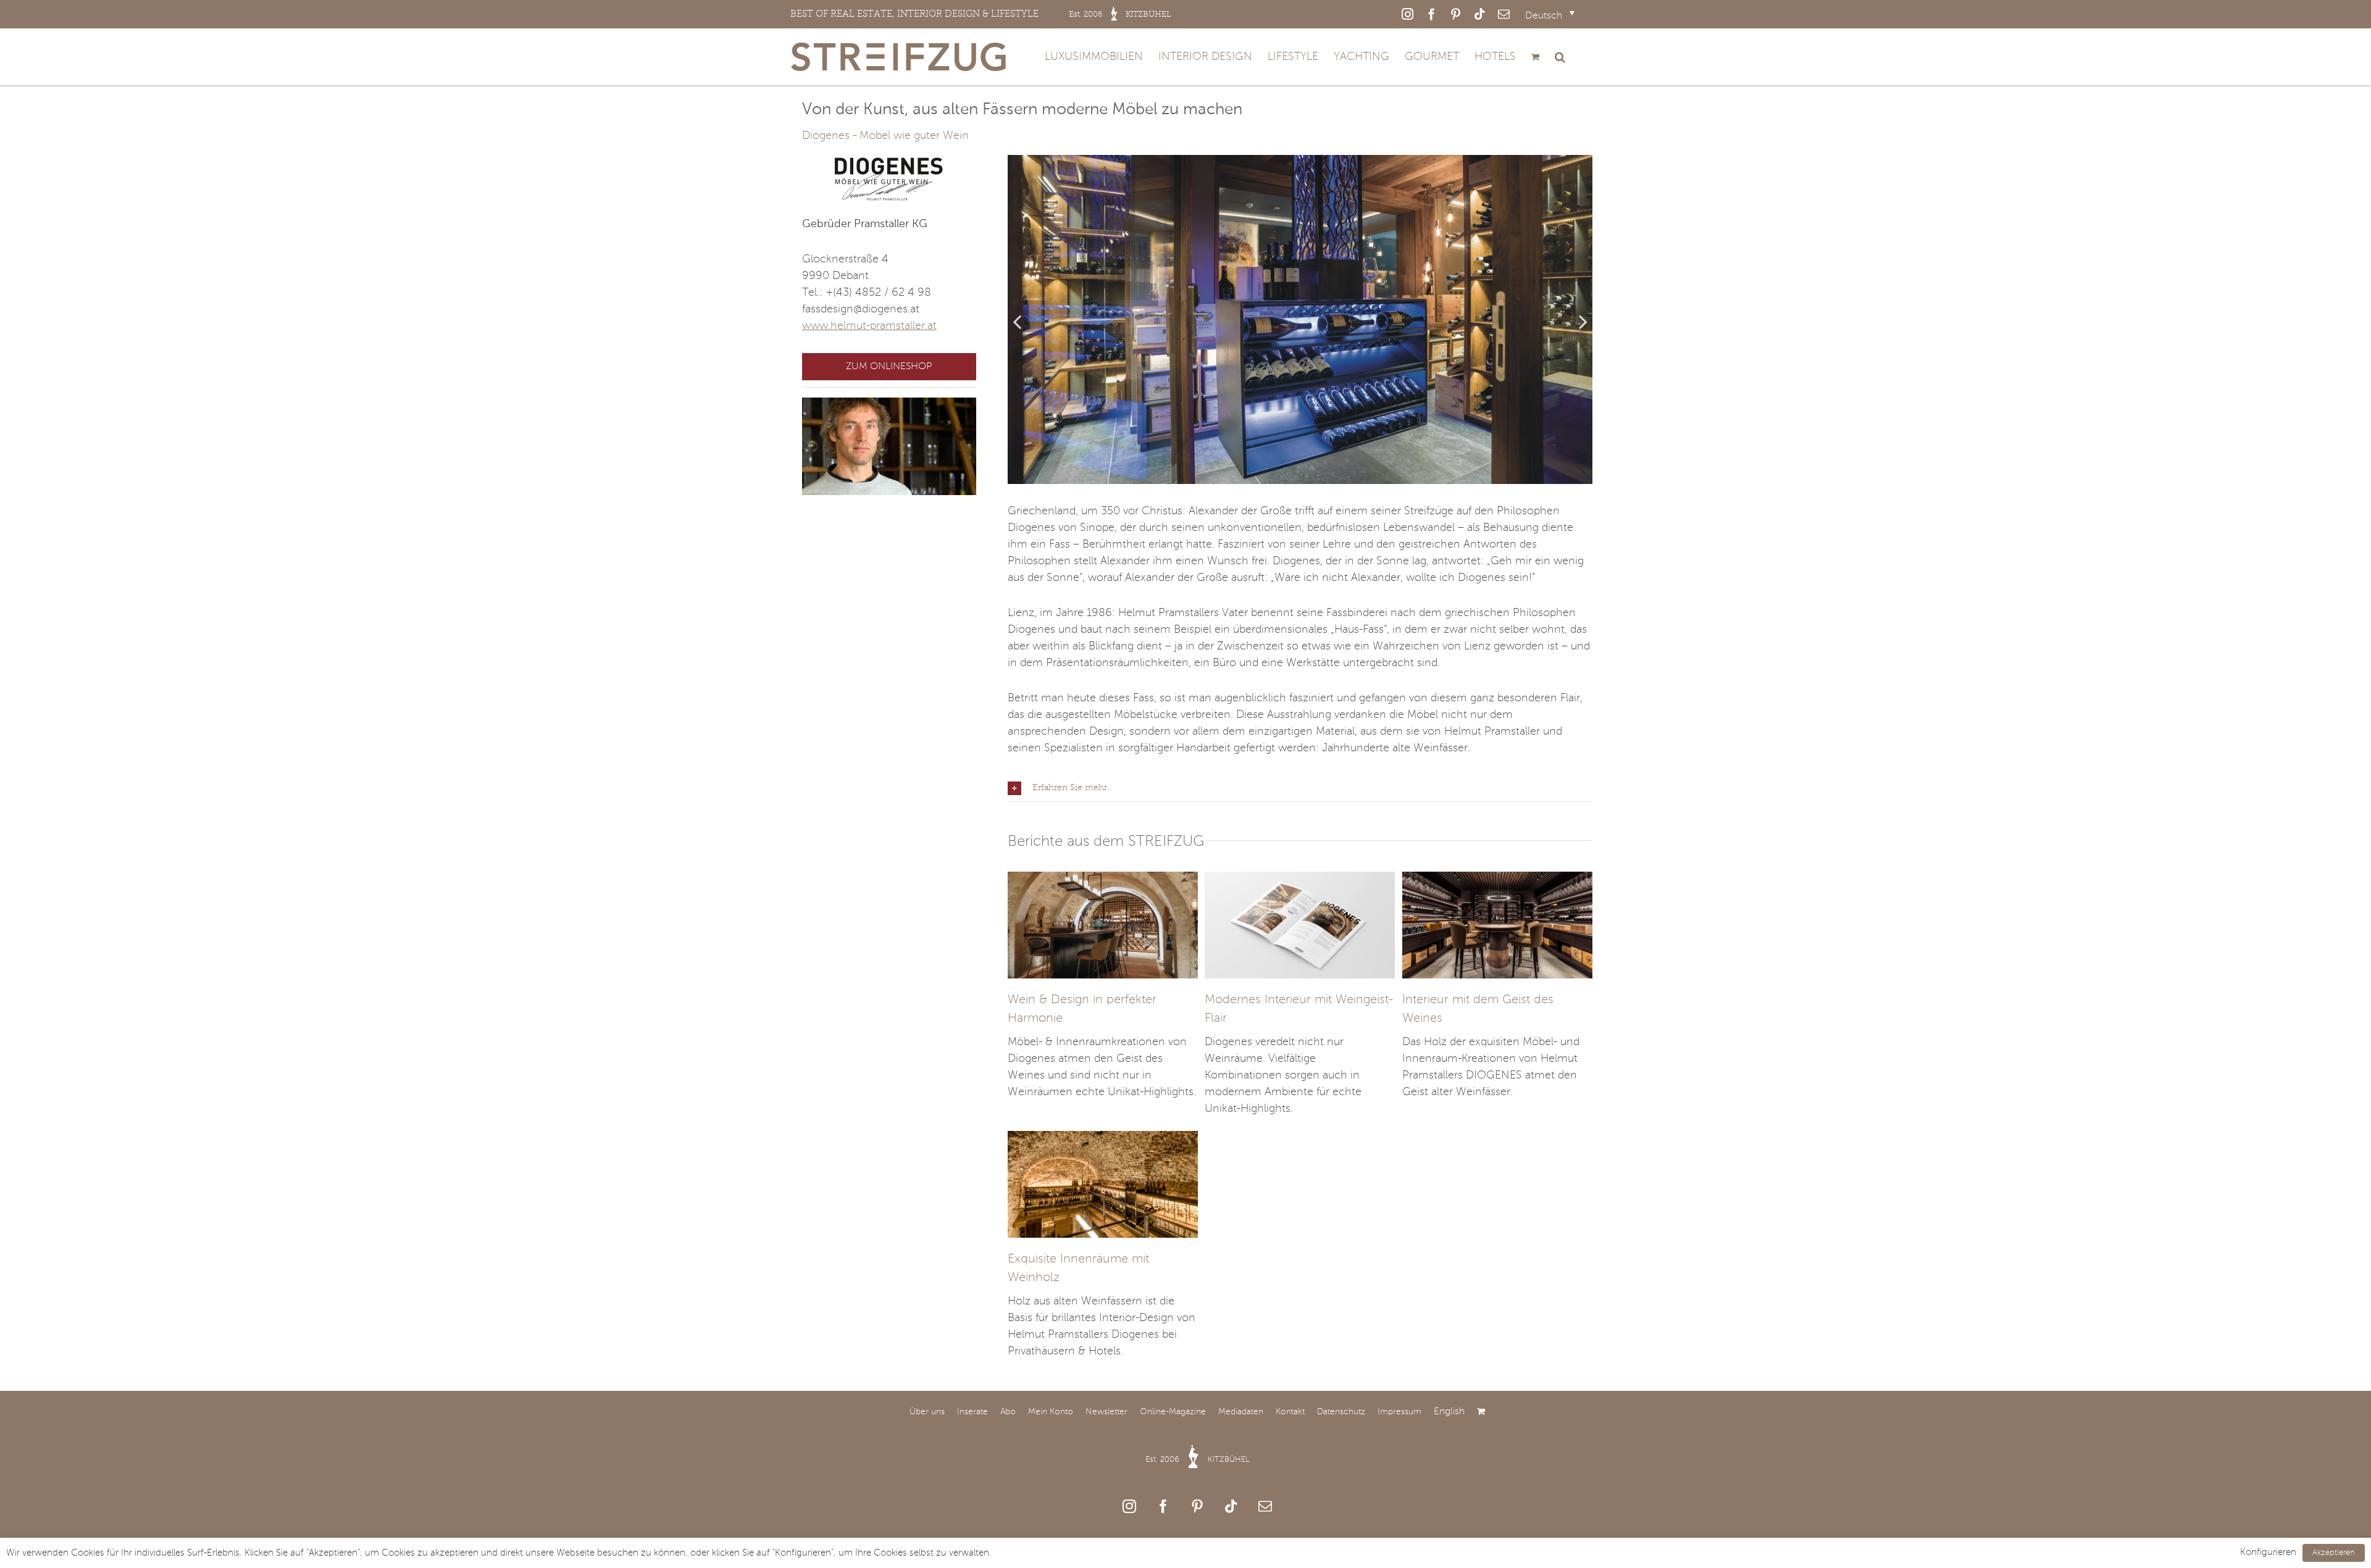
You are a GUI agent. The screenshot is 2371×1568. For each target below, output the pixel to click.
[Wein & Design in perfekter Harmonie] (1103, 880)
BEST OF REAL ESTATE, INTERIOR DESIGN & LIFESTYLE (981, 14)
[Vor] (1583, 321)
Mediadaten (1241, 1412)
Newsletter (1106, 1412)
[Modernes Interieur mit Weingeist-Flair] (1300, 880)
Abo (1008, 1412)
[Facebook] (1163, 1506)
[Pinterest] (1197, 1506)
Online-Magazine (1173, 1412)
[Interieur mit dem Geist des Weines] (1497, 880)
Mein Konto (1051, 1412)
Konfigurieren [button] (2268, 1553)
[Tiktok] (1231, 1506)
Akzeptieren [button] (2334, 1553)
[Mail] (1265, 1506)
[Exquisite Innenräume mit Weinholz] (1103, 1139)
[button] (1560, 57)
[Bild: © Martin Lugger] (1300, 319)
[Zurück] (1017, 321)
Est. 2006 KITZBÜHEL (1198, 1460)
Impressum (1399, 1412)
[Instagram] (1129, 1506)
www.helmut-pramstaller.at (869, 326)
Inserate (972, 1412)
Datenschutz (1341, 1412)
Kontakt (1290, 1412)
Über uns (927, 1412)
